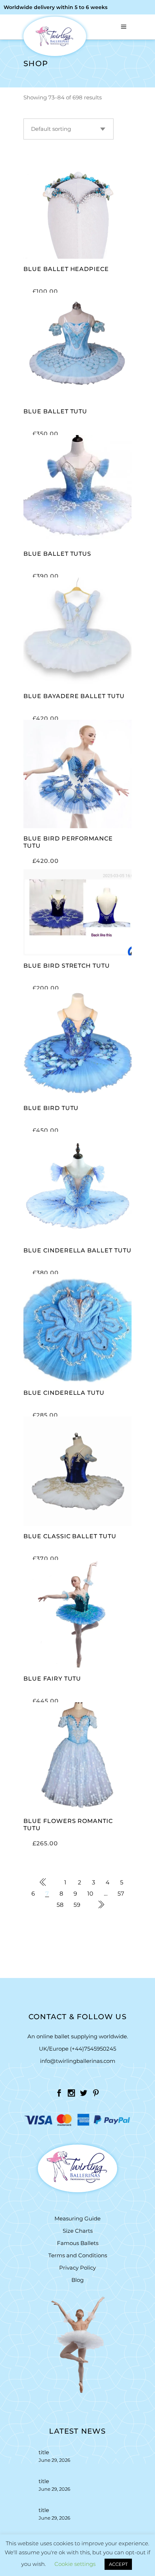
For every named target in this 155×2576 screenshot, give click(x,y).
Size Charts (78, 2231)
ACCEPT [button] (118, 2564)
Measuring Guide (77, 2218)
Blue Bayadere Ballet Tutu (74, 696)
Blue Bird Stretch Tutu (67, 966)
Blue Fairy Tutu (52, 1679)
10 (90, 1894)
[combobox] (68, 129)
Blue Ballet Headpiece (66, 269)
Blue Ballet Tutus (57, 554)
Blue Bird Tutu (51, 1108)
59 (77, 1905)
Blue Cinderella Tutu (64, 1393)
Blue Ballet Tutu (55, 411)
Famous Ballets (78, 2243)
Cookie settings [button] (75, 2564)
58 (60, 1905)
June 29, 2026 (54, 2460)
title (44, 2452)
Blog (77, 2280)
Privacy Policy (77, 2268)
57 (121, 1894)
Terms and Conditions (78, 2255)
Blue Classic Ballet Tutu (70, 1536)
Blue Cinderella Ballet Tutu (77, 1250)
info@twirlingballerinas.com (78, 2061)
